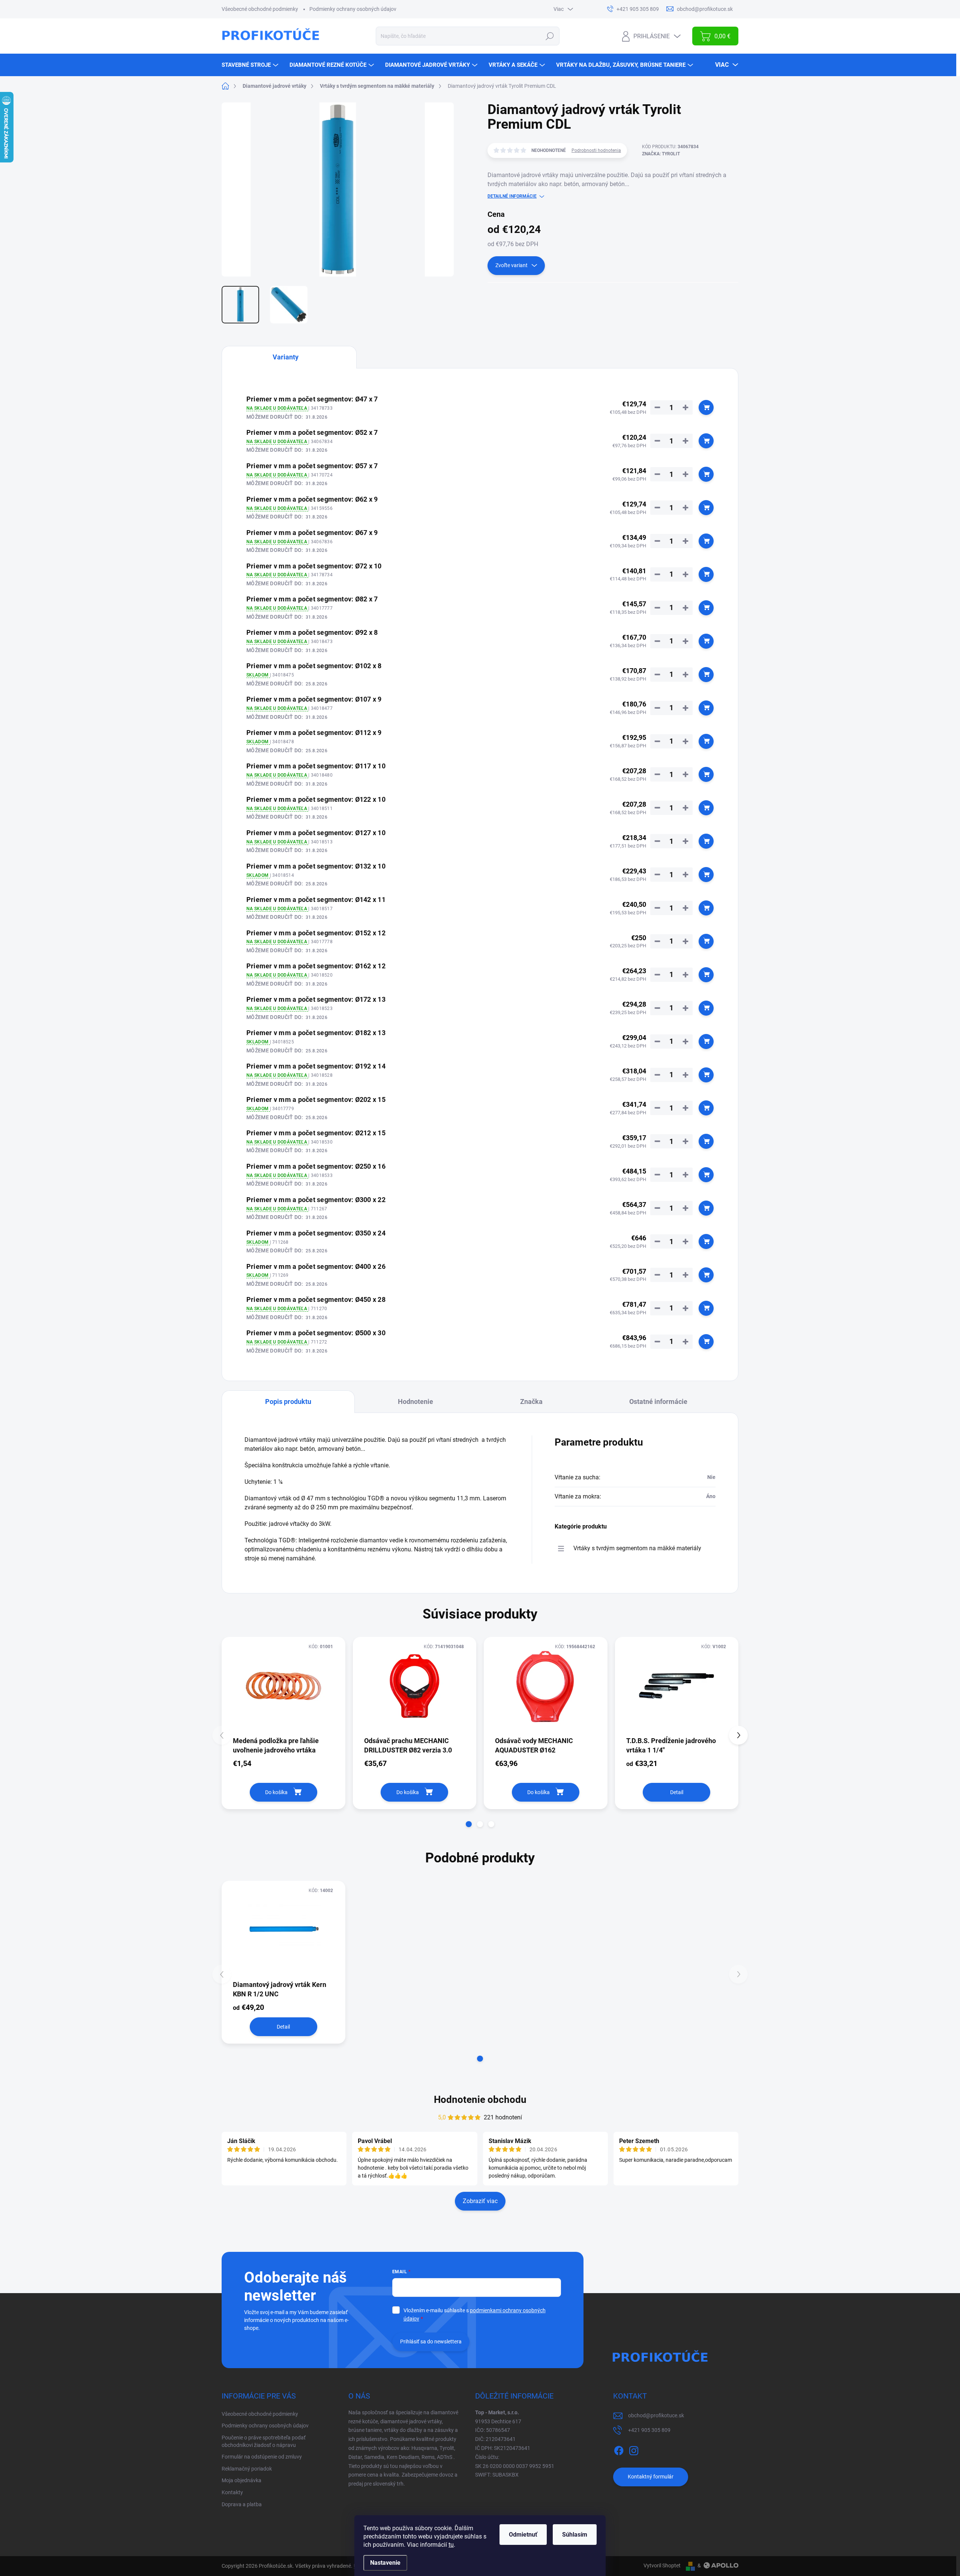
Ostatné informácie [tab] (658, 1401)
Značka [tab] (531, 1401)
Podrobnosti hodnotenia (596, 150)
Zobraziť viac (480, 2201)
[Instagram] (634, 2449)
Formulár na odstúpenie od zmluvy (262, 2457)
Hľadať (550, 36)
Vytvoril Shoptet (662, 2565)
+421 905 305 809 (649, 2430)
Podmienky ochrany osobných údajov (353, 9)
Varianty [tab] (286, 357)
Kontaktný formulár (651, 2477)
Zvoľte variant (511, 265)
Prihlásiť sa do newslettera (431, 2342)
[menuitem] (251, 65)
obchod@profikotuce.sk (656, 2415)
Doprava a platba (242, 2504)
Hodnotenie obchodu (480, 2100)
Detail (677, 1792)
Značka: (661, 154)
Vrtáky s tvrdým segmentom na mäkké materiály (637, 1548)
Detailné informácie (512, 196)
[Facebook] (619, 2449)
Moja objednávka (241, 2480)
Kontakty (232, 2492)
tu (451, 2545)
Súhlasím (575, 2535)
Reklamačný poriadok (247, 2469)
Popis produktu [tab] (288, 1401)
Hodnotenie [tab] (415, 1401)
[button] (469, 1824)
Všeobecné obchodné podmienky (260, 9)
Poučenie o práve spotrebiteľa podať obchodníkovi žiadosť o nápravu (264, 2441)
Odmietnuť (523, 2535)
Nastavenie (385, 2563)
